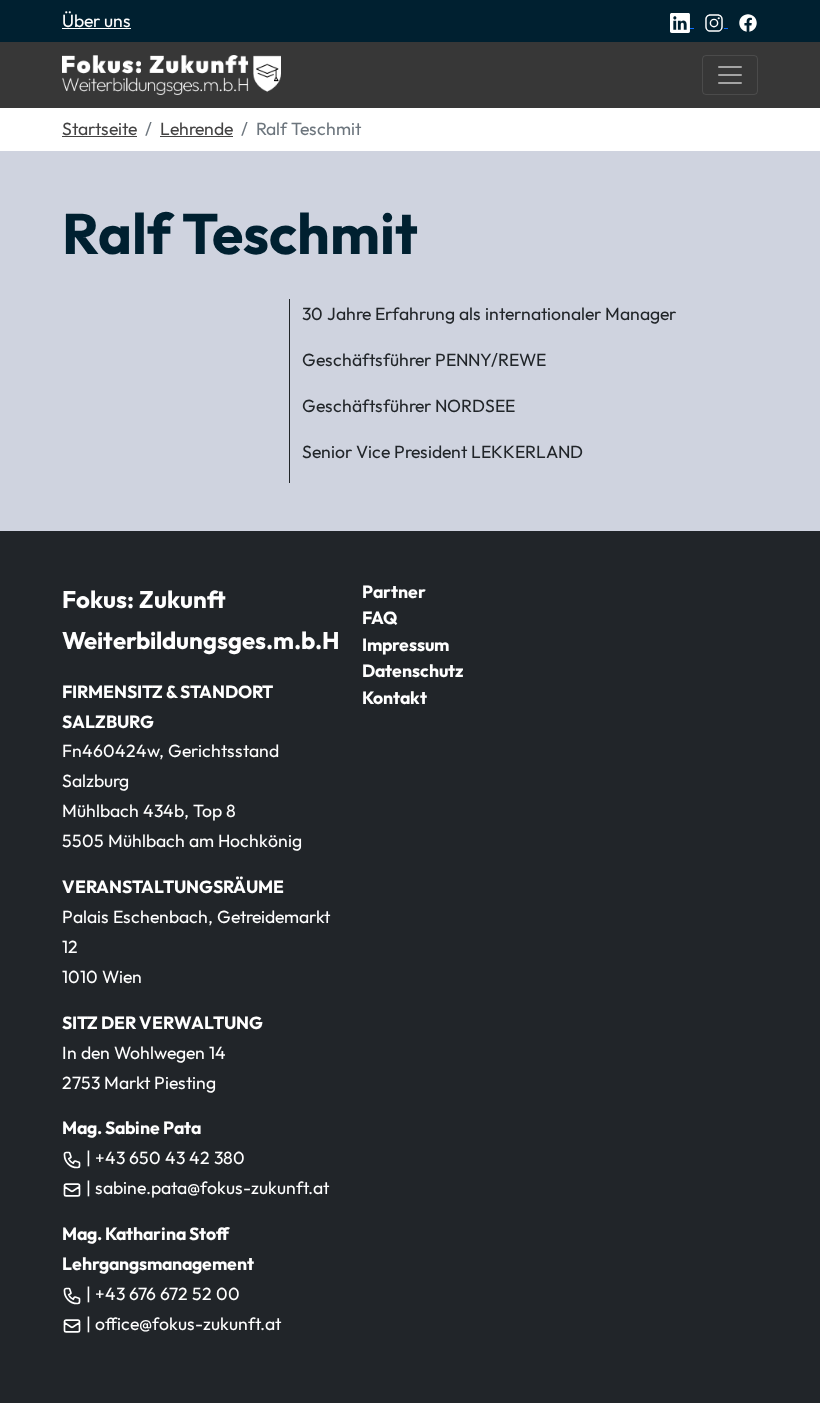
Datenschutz (412, 670)
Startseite (99, 128)
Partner (394, 591)
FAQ (379, 617)
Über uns (96, 20)
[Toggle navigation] (730, 75)
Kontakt (394, 697)
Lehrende (196, 128)
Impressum (405, 644)
